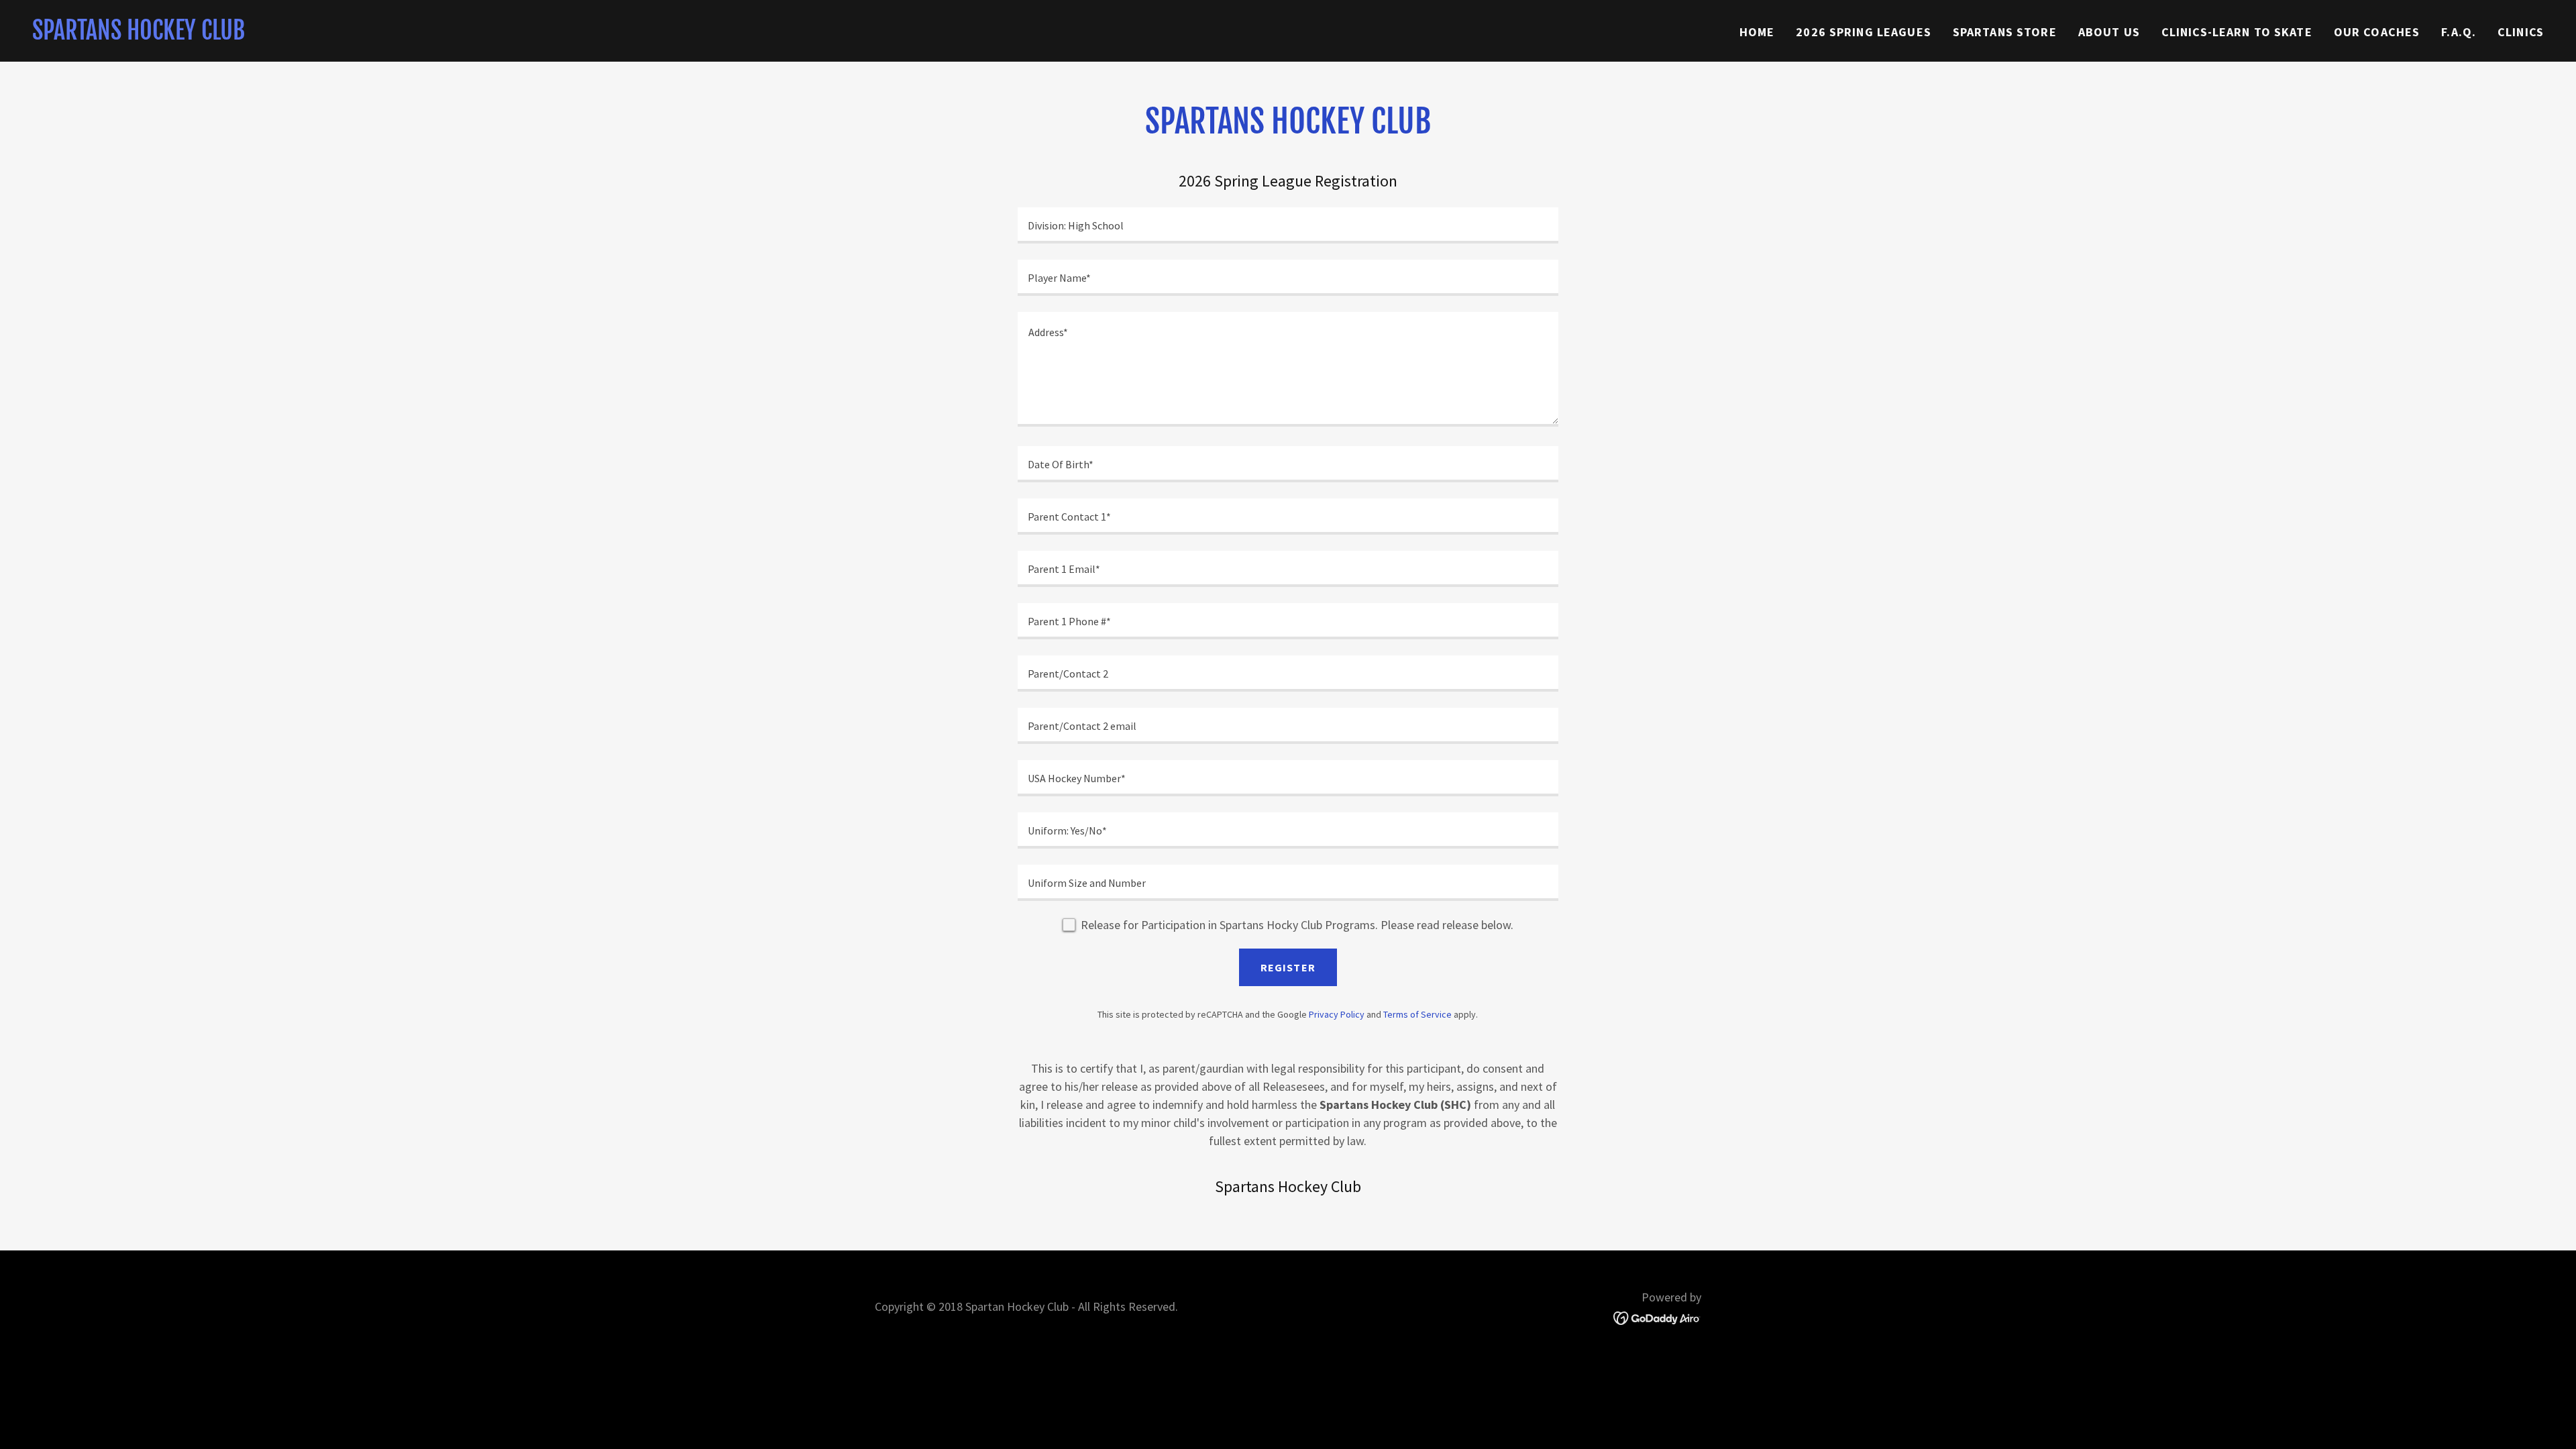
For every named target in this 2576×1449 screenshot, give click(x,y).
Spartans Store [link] (2005, 32)
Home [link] (1757, 32)
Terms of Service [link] (1417, 1014)
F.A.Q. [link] (2459, 32)
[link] (139, 35)
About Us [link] (2109, 32)
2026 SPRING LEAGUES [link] (1864, 32)
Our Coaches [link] (2377, 32)
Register (1288, 967)
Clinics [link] (2521, 32)
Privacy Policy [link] (1337, 1014)
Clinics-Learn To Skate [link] (2237, 32)
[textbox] (1288, 225)
